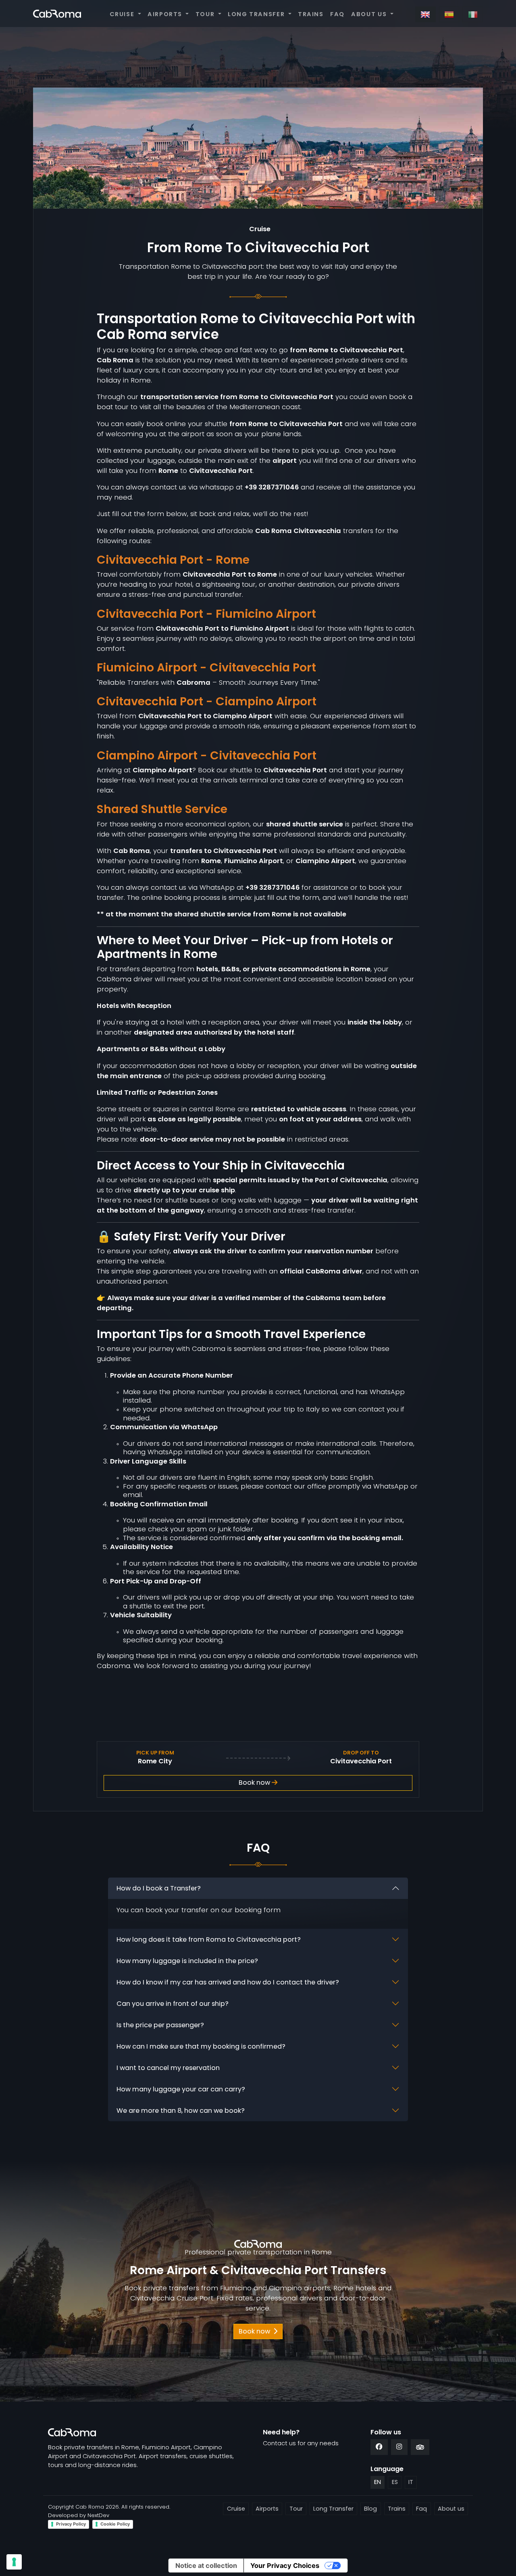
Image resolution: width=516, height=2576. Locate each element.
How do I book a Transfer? (159, 1888)
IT (411, 2482)
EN (378, 2482)
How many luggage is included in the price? (187, 1961)
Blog (370, 2509)
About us (451, 2509)
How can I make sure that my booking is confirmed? (201, 2046)
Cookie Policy (115, 2524)
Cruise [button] (123, 14)
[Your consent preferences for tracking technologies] (14, 2562)
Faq (337, 14)
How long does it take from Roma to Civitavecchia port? (209, 1939)
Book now (255, 1782)
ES (395, 2482)
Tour (296, 2509)
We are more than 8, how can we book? (181, 2111)
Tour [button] (206, 14)
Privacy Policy (71, 2524)
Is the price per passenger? (160, 2025)
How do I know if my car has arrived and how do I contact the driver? (228, 1982)
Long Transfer (333, 2509)
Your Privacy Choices (285, 2566)
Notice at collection (206, 2566)
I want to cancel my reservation (168, 2068)
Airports (267, 2509)
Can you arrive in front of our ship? (173, 2004)
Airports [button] (166, 14)
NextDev (98, 2515)
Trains (311, 14)
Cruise (236, 2509)
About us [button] (370, 14)
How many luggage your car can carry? (181, 2089)
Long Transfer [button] (257, 14)
